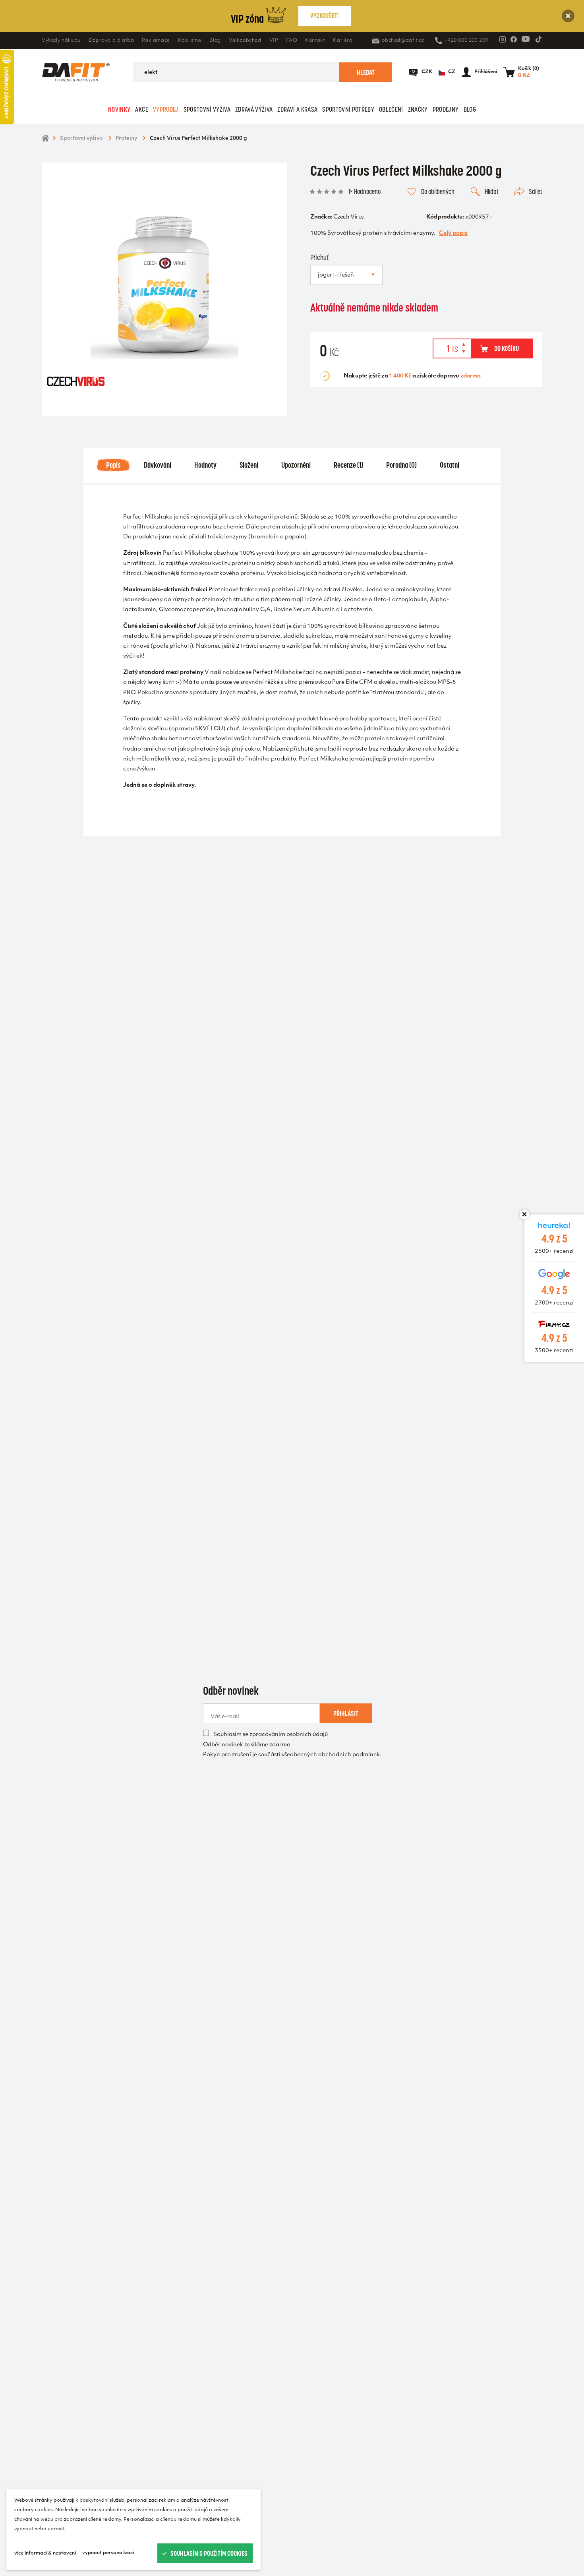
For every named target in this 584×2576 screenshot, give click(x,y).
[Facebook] (514, 39)
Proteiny (126, 138)
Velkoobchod (245, 41)
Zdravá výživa (254, 109)
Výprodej (166, 109)
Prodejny (446, 109)
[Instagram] (503, 39)
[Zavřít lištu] (524, 1214)
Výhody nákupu (61, 41)
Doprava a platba (111, 41)
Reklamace (156, 41)
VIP (274, 41)
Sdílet (536, 192)
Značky (418, 109)
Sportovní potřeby (348, 109)
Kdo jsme (190, 41)
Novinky (119, 109)
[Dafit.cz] (76, 72)
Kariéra (343, 41)
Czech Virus (348, 217)
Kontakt (315, 41)
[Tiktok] (538, 39)
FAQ (292, 41)
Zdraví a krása (297, 109)
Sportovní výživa (207, 109)
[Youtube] (526, 39)
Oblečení (391, 109)
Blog (215, 41)
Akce (141, 109)
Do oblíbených (438, 192)
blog (470, 109)
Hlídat (492, 192)
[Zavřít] (568, 16)
